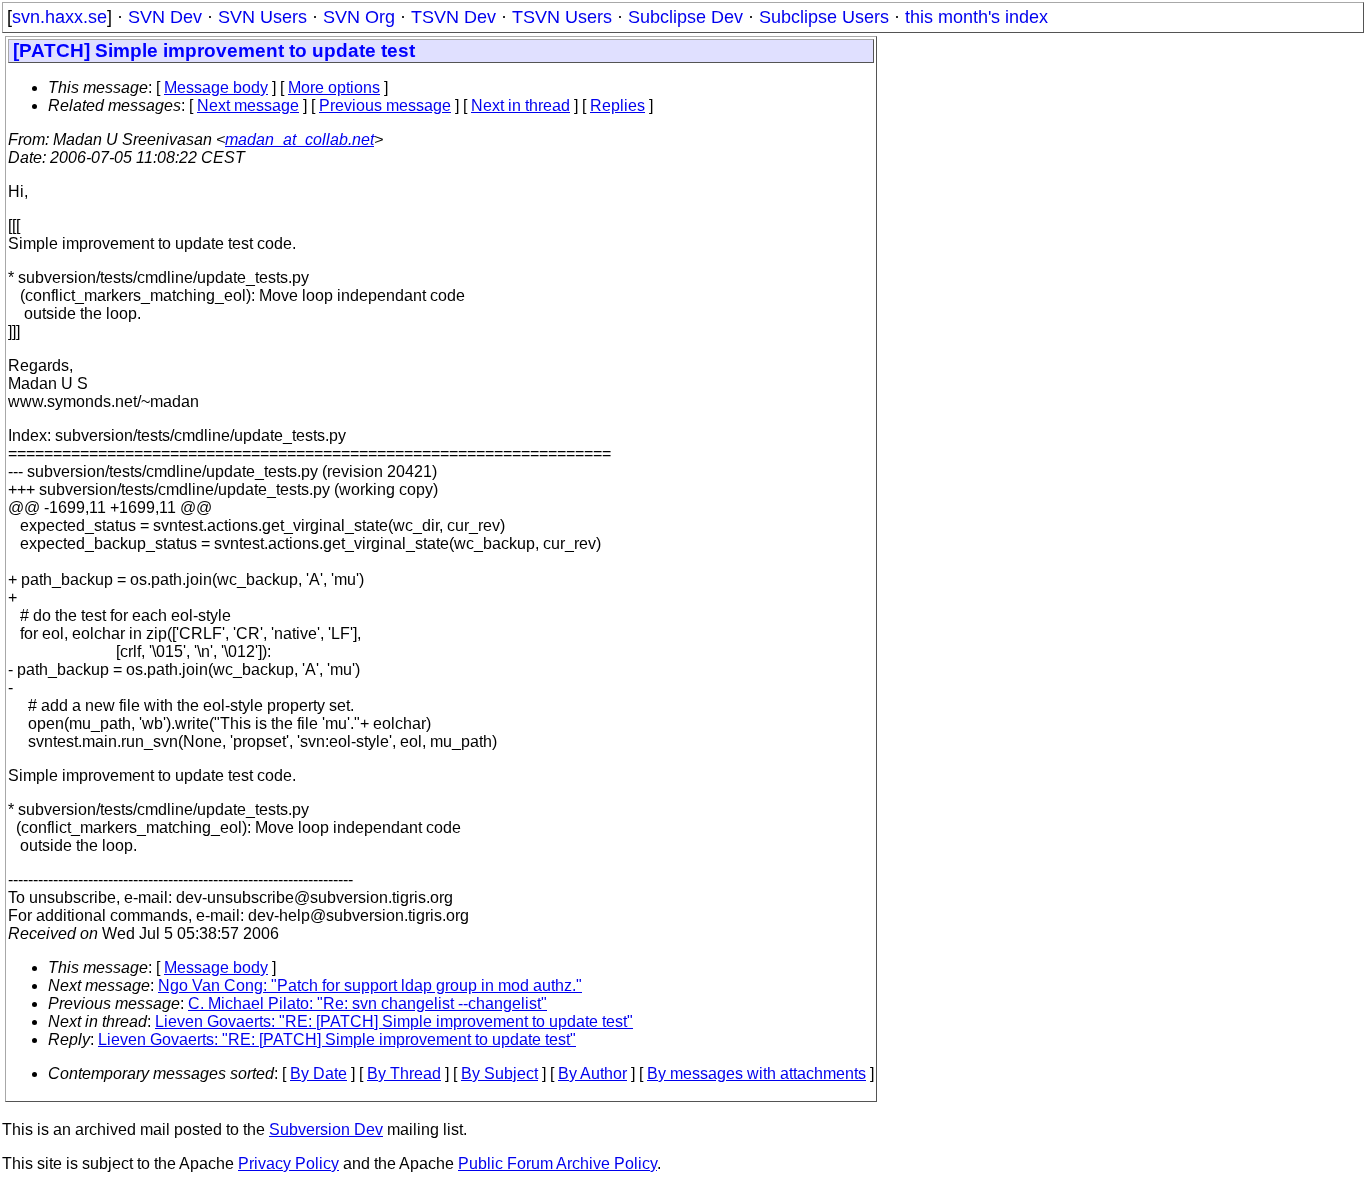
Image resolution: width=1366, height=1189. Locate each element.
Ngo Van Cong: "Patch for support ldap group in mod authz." (370, 985)
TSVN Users (562, 17)
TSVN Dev (453, 17)
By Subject (499, 1073)
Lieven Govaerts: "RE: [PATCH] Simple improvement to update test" (394, 1021)
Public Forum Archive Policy (557, 1163)
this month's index (976, 17)
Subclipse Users (824, 17)
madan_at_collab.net (299, 139)
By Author (592, 1073)
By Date (318, 1073)
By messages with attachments (756, 1073)
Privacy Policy (288, 1163)
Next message (248, 105)
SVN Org (359, 17)
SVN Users (262, 17)
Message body (216, 87)
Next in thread (520, 105)
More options (334, 87)
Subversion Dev (326, 1129)
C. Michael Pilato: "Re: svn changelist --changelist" (367, 1003)
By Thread (404, 1073)
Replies (617, 105)
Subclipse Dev (685, 17)
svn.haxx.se (59, 17)
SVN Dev (165, 17)
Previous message (385, 105)
